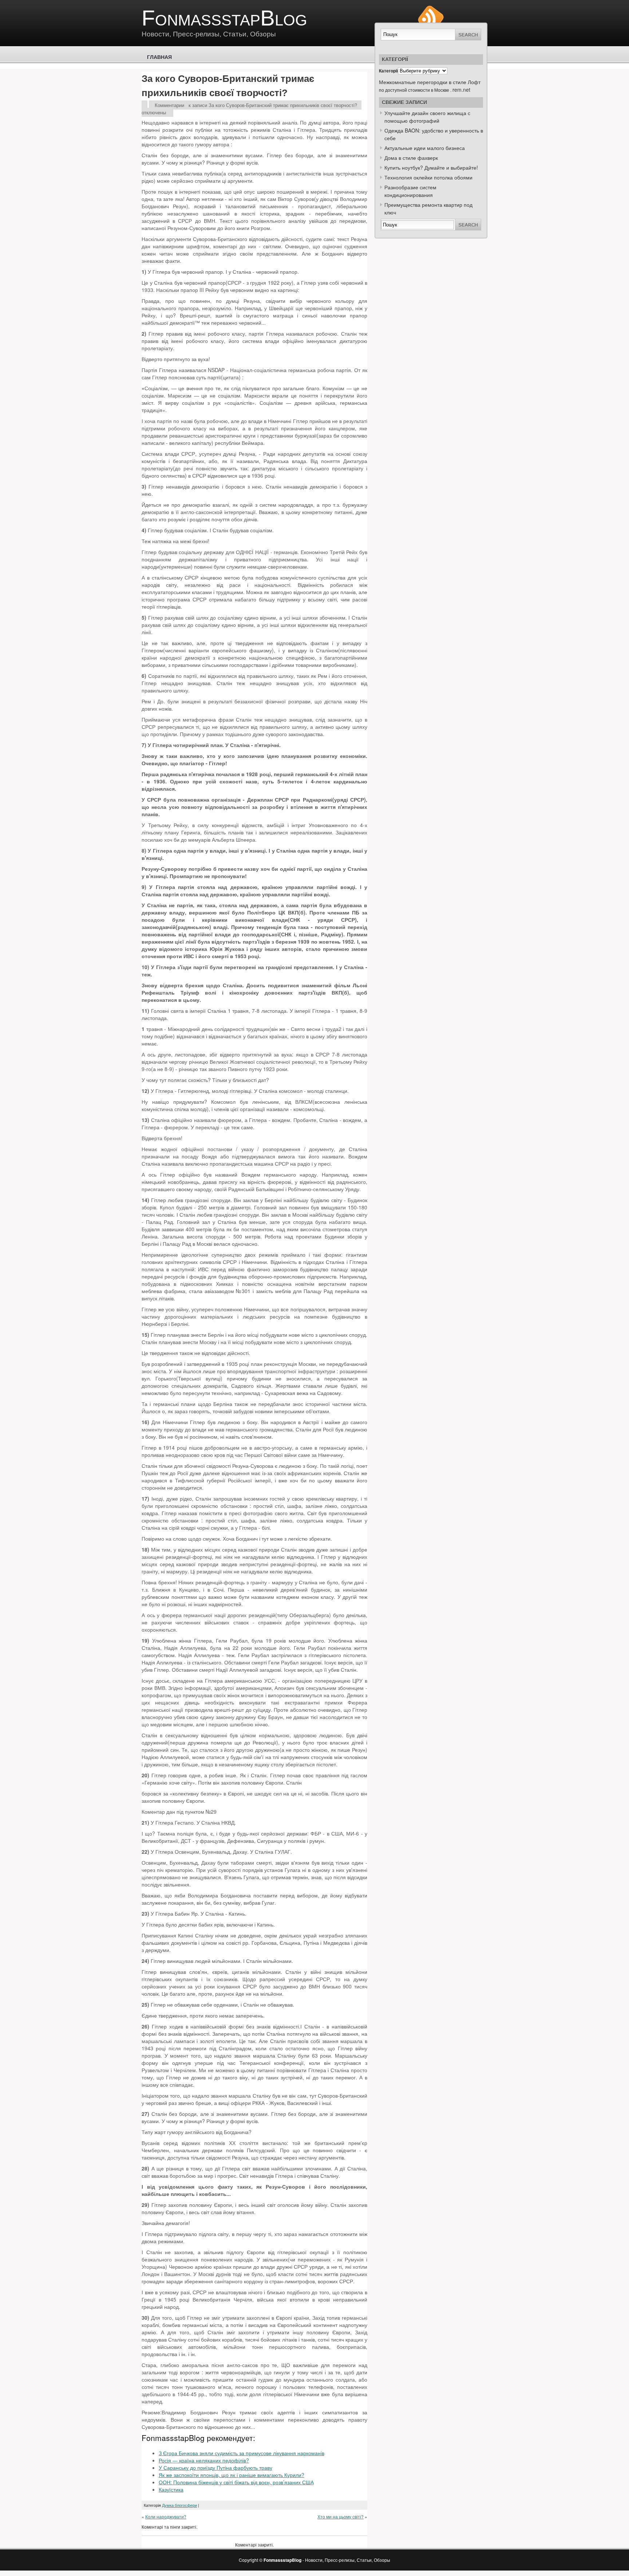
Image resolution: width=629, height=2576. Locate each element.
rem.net (461, 90)
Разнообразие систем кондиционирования (410, 191)
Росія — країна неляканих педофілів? (204, 2460)
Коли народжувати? (166, 2516)
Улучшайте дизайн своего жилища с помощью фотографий (427, 117)
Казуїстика (171, 2489)
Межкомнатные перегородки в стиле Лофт (430, 82)
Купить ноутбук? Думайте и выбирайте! (431, 167)
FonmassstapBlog (224, 18)
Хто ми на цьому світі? (341, 2516)
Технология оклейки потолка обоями (428, 177)
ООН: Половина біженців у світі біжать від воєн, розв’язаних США (236, 2482)
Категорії (388, 71)
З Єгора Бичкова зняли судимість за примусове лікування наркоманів (242, 2453)
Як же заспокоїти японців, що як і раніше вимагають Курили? (232, 2475)
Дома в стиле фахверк (411, 158)
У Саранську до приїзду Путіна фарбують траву (215, 2468)
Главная (159, 57)
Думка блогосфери (179, 2505)
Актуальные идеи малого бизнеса (425, 148)
